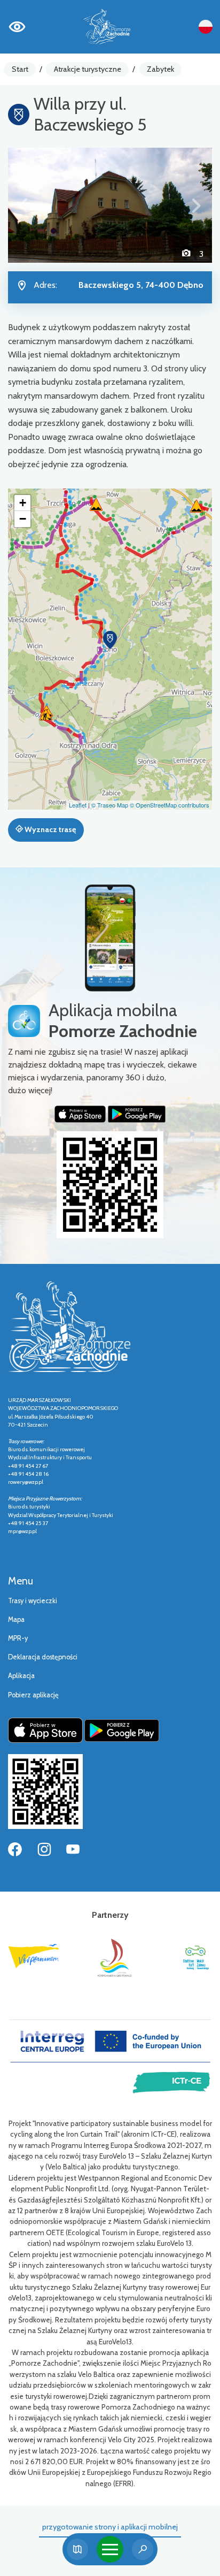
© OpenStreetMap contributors (170, 805)
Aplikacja (21, 1676)
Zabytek (160, 69)
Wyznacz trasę (49, 829)
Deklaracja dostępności (43, 1657)
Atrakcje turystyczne (88, 69)
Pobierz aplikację (33, 1695)
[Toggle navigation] (110, 2549)
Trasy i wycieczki (33, 1601)
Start (20, 69)
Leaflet (78, 805)
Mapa (16, 1619)
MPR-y (18, 1638)
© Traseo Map (110, 805)
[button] (23, 205)
